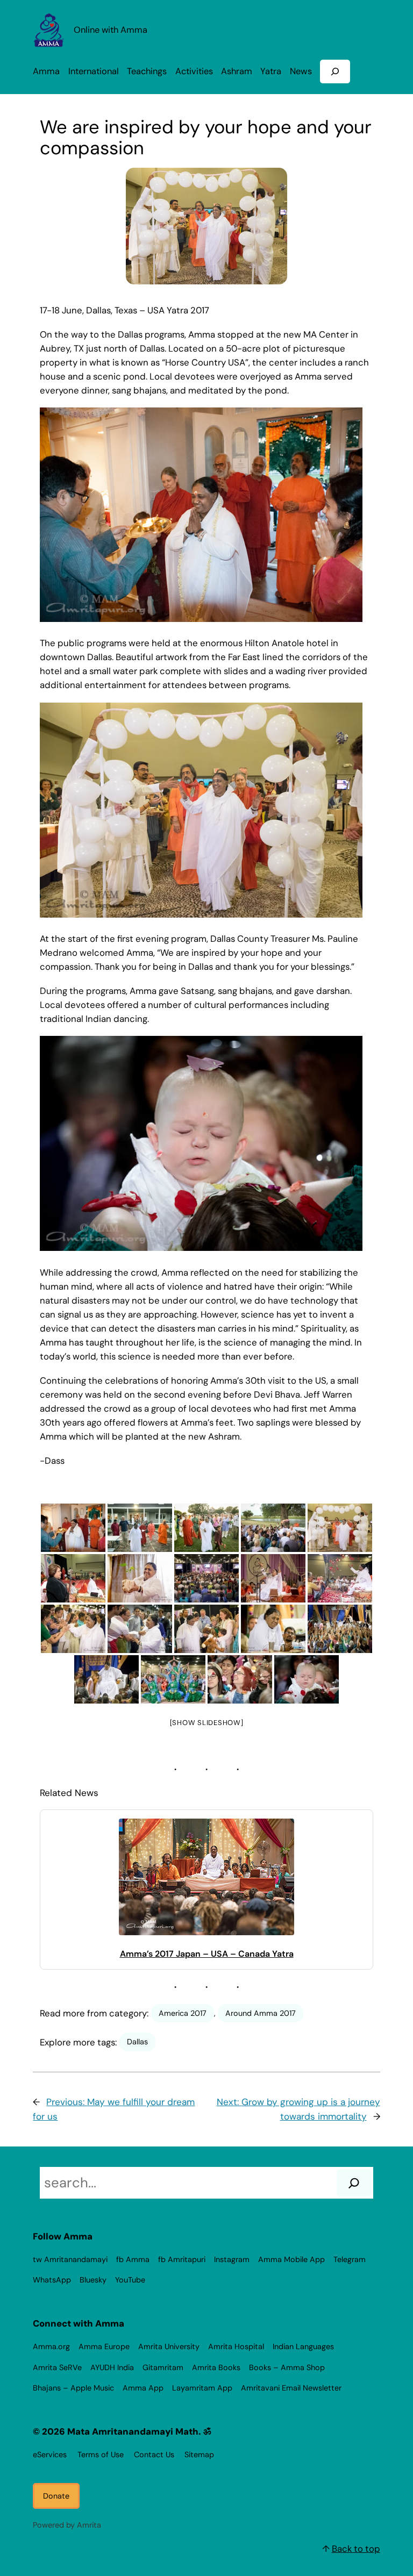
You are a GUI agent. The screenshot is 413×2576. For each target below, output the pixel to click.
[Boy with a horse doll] (206, 1629)
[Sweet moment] (106, 1679)
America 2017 (183, 2013)
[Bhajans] (206, 1578)
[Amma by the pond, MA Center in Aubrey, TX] (273, 1528)
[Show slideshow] (207, 1723)
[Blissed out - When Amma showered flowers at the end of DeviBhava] (307, 1679)
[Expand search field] (335, 71)
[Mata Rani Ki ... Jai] (340, 1629)
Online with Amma (111, 30)
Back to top (356, 2549)
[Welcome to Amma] (340, 1528)
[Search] (354, 2183)
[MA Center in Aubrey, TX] (140, 1528)
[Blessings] (340, 1578)
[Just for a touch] (73, 1629)
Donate (56, 2496)
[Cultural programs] (173, 1679)
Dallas (137, 2042)
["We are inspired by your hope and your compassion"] (73, 1578)
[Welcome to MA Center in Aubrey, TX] (73, 1528)
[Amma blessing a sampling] (140, 1578)
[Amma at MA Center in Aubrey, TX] (206, 1528)
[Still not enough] (140, 1629)
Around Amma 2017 (261, 2013)
